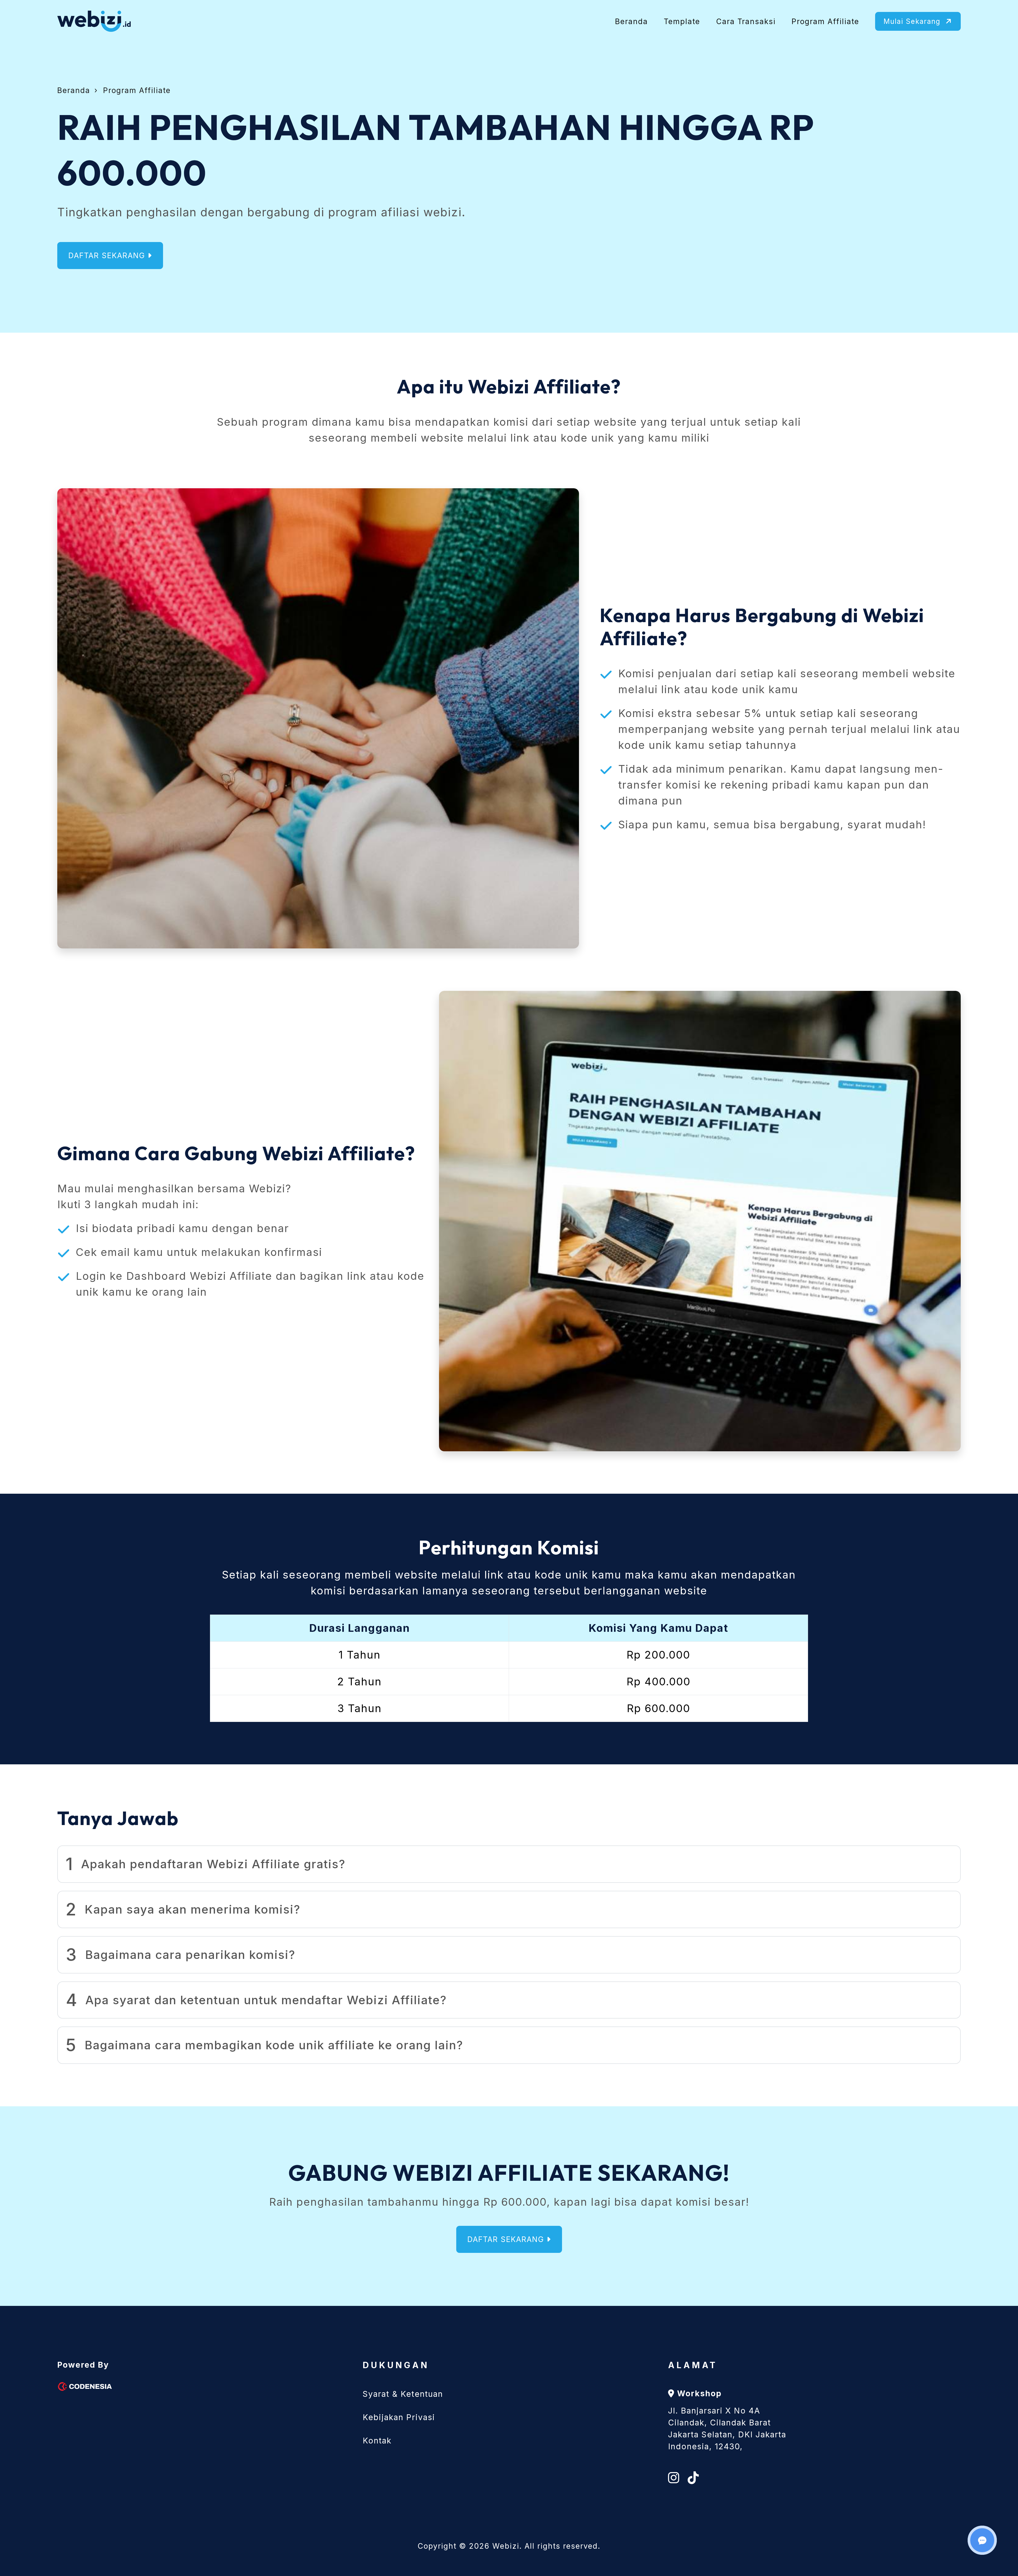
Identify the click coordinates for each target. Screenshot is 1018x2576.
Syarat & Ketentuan (403, 2394)
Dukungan (396, 2365)
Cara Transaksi (746, 21)
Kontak (377, 2441)
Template (682, 21)
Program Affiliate (825, 21)
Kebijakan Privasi (399, 2417)
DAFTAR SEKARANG (108, 256)
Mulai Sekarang (913, 21)
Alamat (693, 2365)
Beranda (631, 21)
